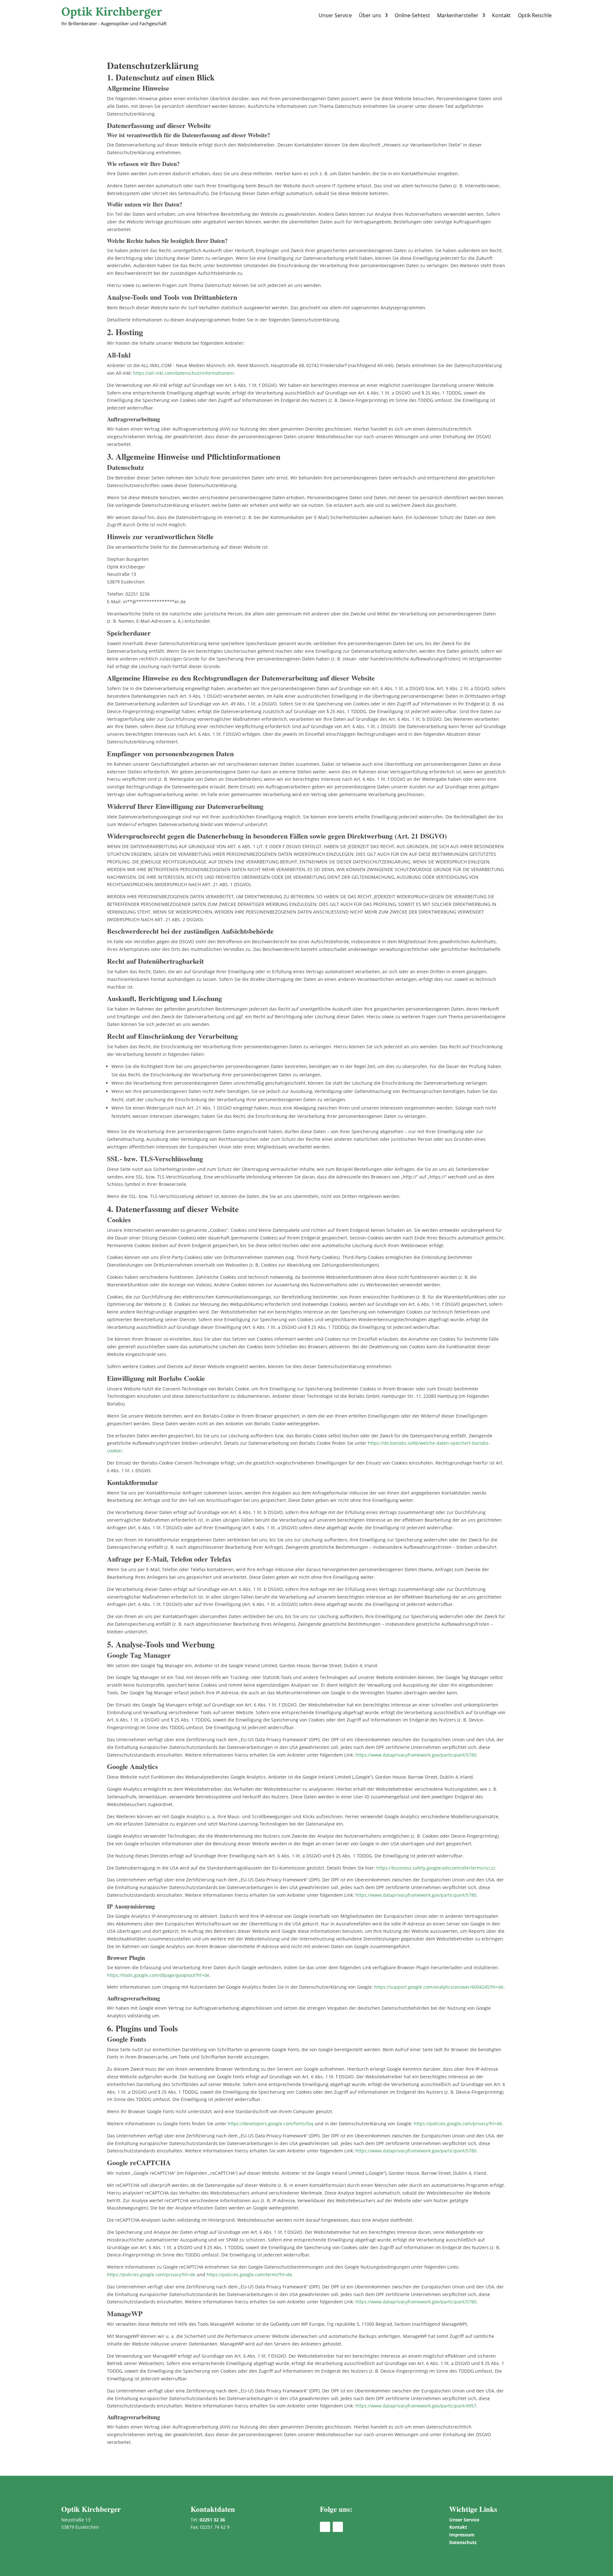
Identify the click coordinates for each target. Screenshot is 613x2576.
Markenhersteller (458, 15)
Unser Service (335, 15)
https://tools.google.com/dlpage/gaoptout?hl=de (158, 1975)
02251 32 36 (212, 2520)
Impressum (462, 2535)
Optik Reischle (535, 15)
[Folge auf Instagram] (338, 2527)
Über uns (370, 15)
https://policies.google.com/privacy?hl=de (458, 2124)
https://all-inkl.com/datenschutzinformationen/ (183, 373)
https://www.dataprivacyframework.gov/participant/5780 (416, 1755)
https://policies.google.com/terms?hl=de (249, 2275)
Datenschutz (463, 2542)
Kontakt (501, 15)
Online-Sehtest (412, 15)
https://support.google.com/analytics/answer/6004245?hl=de (439, 1987)
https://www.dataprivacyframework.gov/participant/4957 (416, 2406)
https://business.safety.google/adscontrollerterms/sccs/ (436, 1868)
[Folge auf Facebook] (325, 2527)
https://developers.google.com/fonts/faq (271, 2124)
